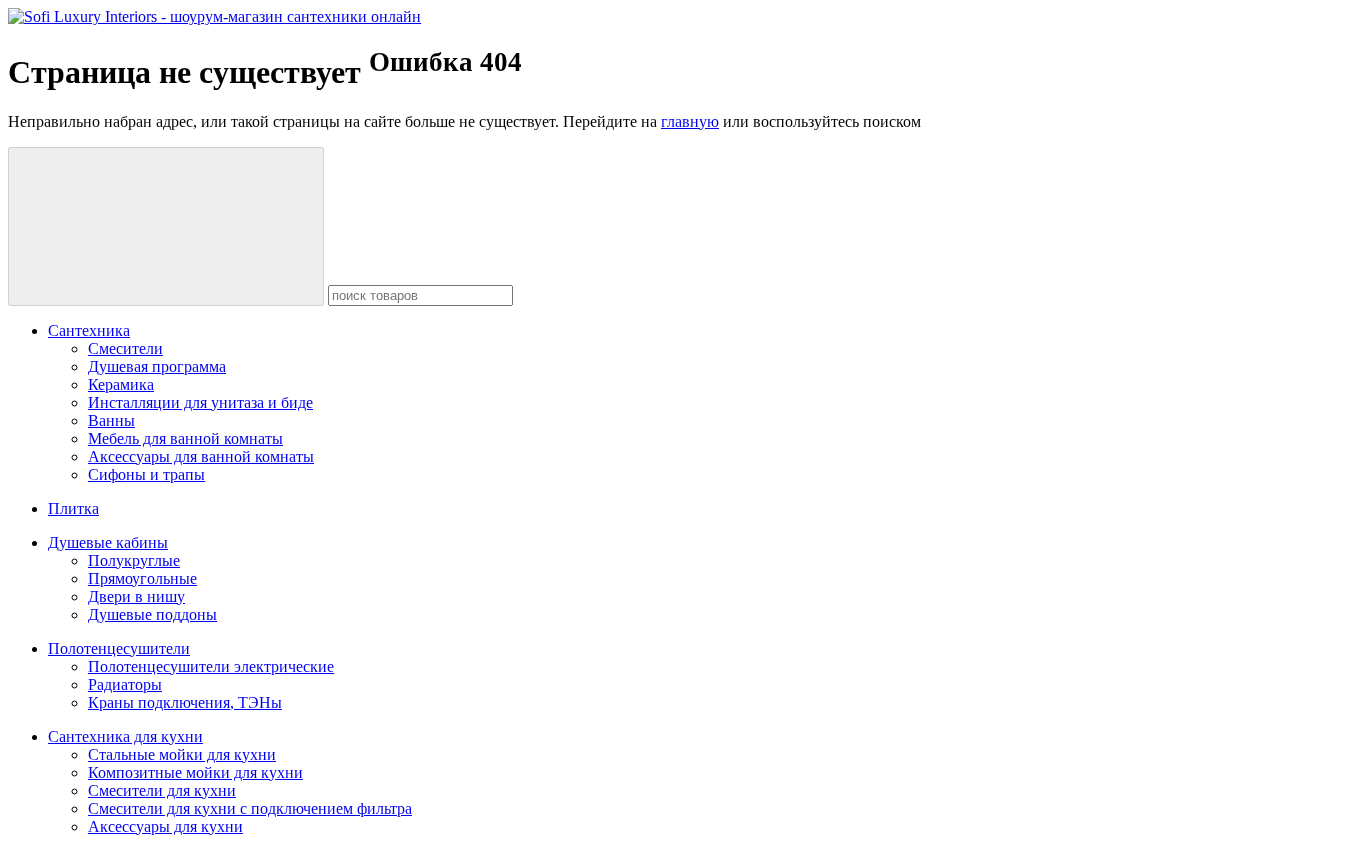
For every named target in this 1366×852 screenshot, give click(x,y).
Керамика (121, 384)
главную (690, 121)
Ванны (111, 420)
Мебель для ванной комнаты (185, 438)
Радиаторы (125, 684)
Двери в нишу (136, 596)
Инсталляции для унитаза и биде (200, 402)
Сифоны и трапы (146, 474)
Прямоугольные (142, 578)
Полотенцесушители (119, 648)
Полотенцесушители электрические (211, 666)
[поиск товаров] (166, 226)
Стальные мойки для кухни (182, 754)
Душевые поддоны (152, 614)
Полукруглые (134, 560)
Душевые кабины (108, 542)
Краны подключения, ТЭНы (185, 702)
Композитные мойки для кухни (195, 772)
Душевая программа (157, 366)
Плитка (73, 508)
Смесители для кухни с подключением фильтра (250, 808)
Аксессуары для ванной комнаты (201, 456)
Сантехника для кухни (125, 736)
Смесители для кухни (162, 790)
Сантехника (89, 330)
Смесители (125, 348)
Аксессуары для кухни (165, 826)
